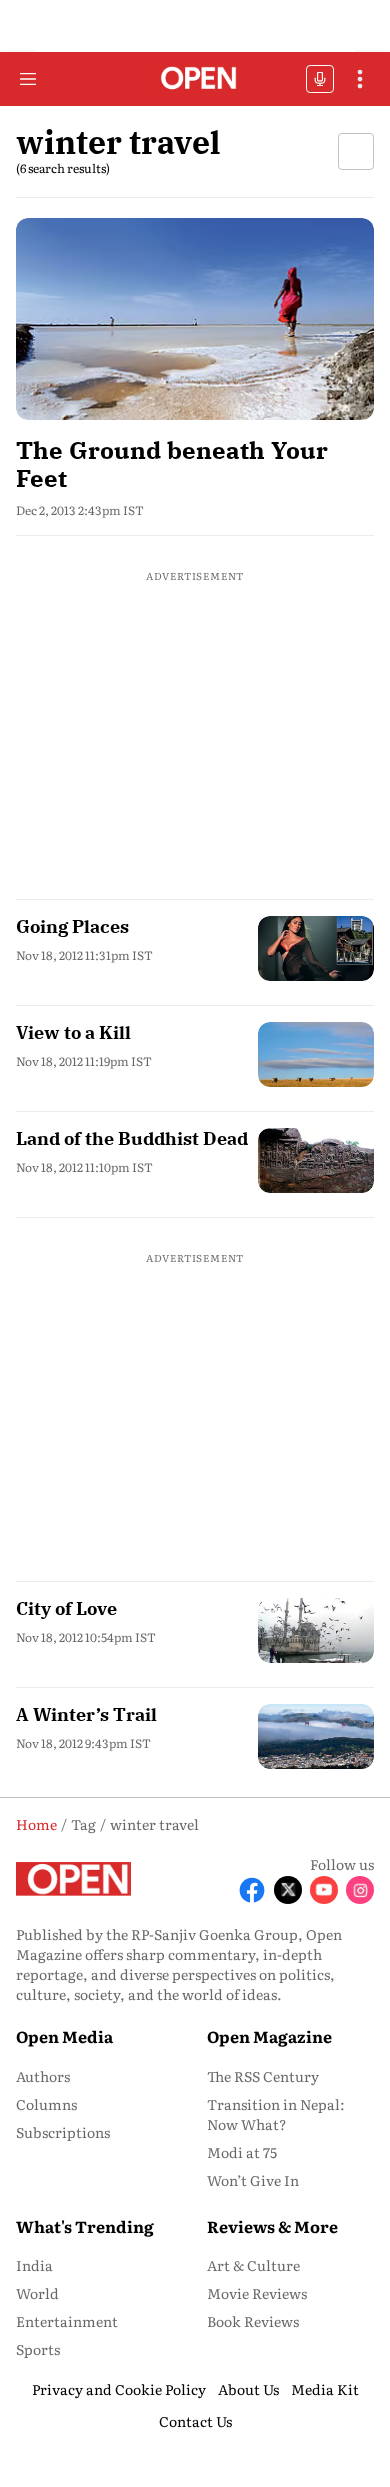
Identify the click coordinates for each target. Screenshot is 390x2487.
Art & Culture (253, 2265)
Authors (43, 2076)
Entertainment (67, 2321)
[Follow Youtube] (324, 1890)
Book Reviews (253, 2321)
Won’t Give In (253, 2180)
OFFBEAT (320, 79)
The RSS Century (263, 2076)
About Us (248, 2389)
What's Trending (85, 2226)
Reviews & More (272, 2226)
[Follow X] (288, 1890)
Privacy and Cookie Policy (119, 2389)
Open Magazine (269, 2036)
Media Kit (325, 2389)
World (37, 2293)
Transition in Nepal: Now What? (276, 2114)
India (34, 2265)
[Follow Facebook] (252, 1890)
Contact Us (195, 2421)
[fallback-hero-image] (195, 318)
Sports (38, 2349)
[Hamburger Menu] (28, 79)
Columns (46, 2104)
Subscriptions (63, 2132)
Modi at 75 (242, 2152)
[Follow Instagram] (360, 1890)
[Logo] (195, 79)
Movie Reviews (257, 2293)
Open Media (64, 2036)
